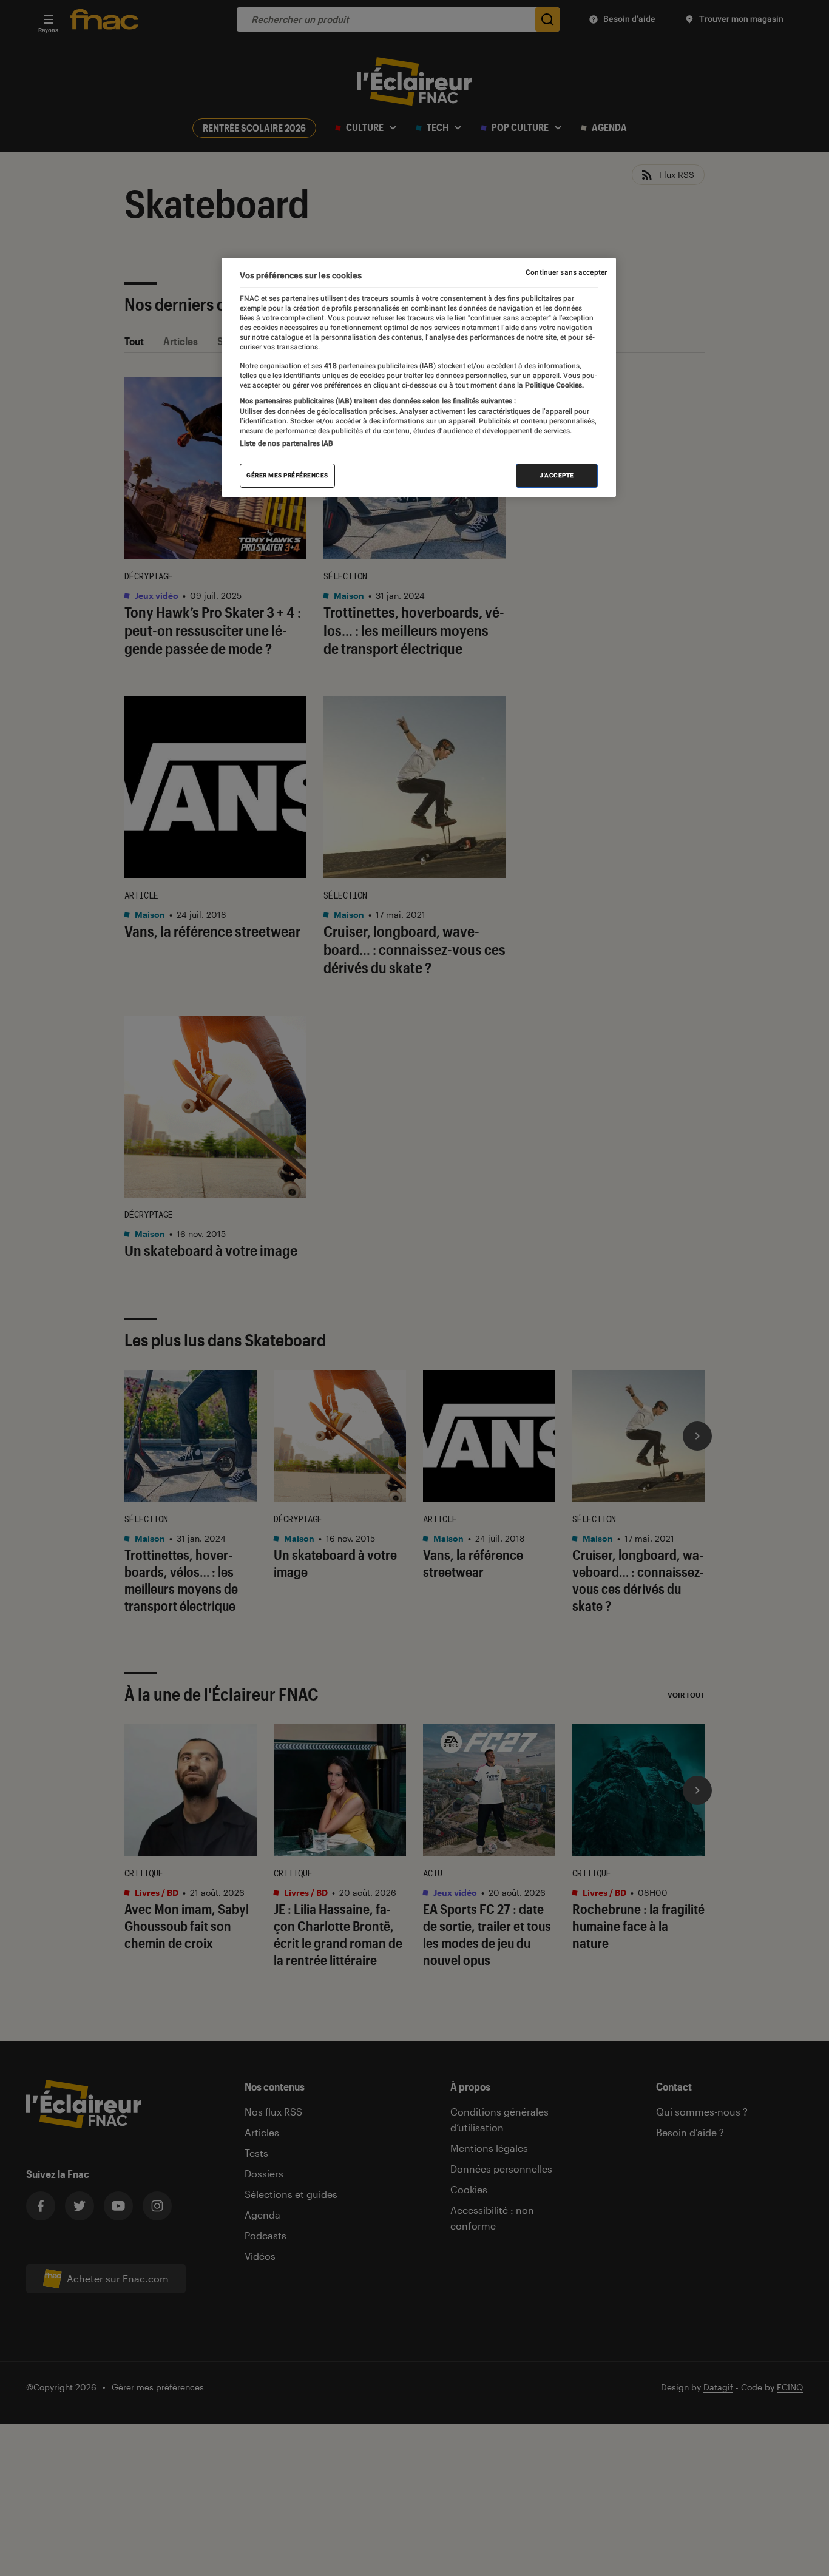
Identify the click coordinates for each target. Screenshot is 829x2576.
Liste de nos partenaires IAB (286, 443)
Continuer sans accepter (566, 272)
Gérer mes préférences (287, 475)
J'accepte (557, 475)
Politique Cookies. (553, 385)
